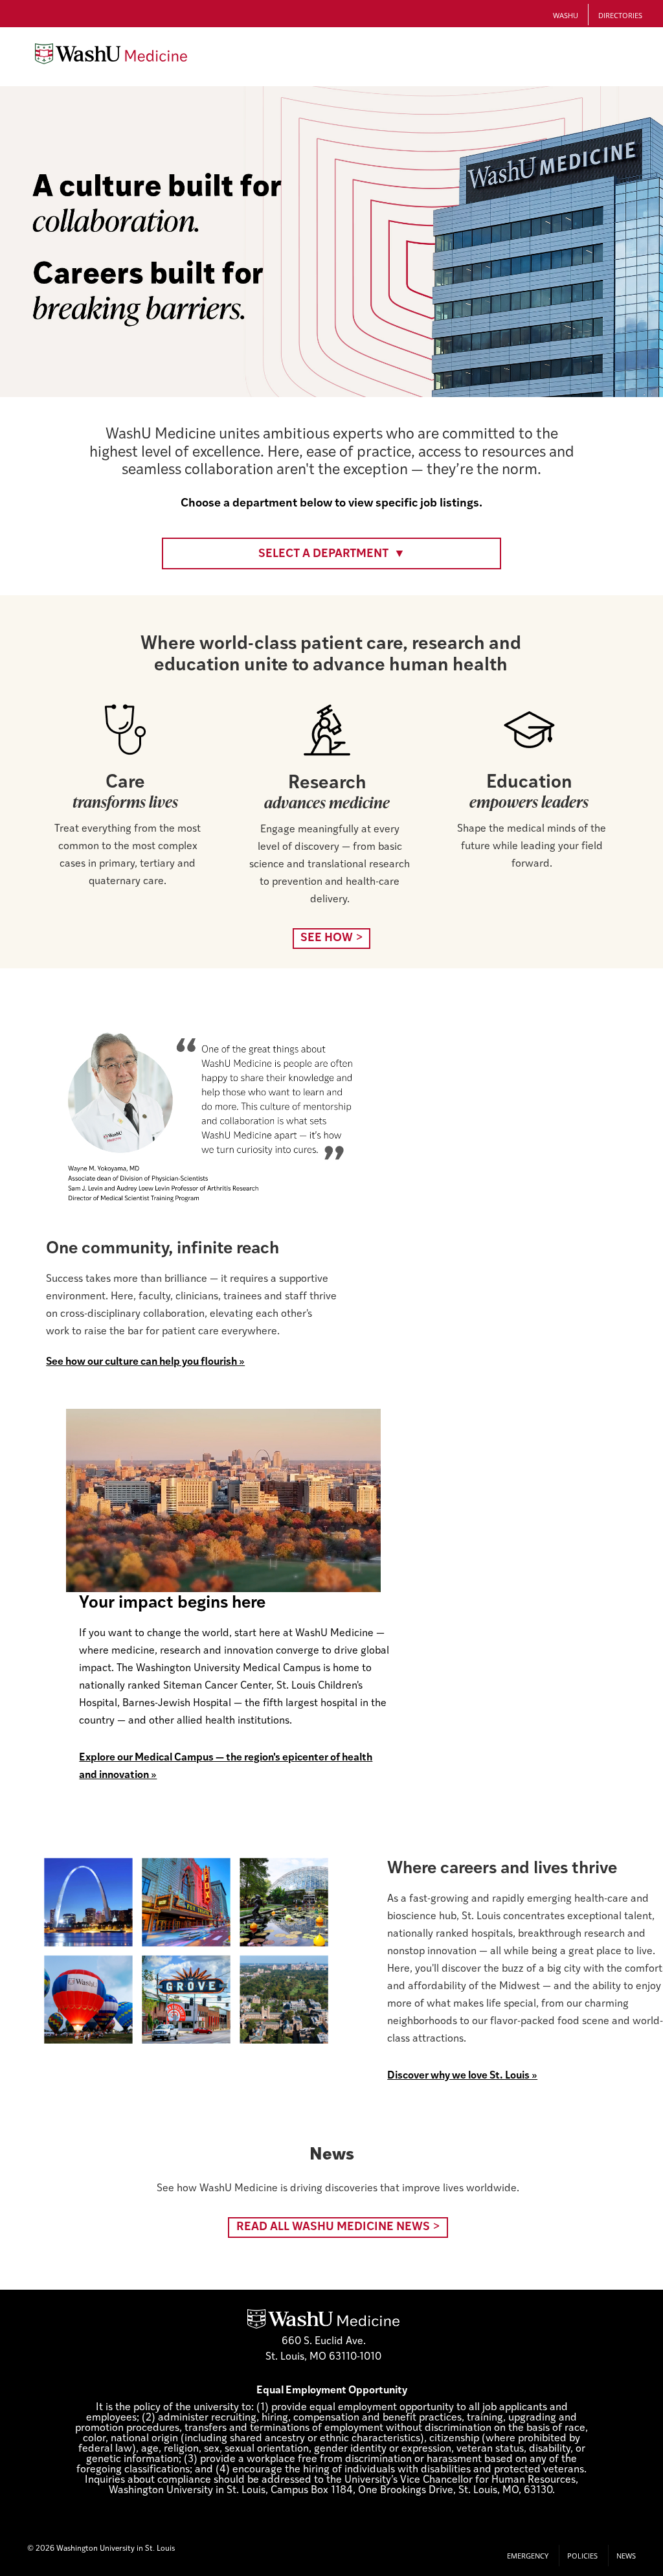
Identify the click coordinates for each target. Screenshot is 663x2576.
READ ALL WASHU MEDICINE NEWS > (338, 2228)
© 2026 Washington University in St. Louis (101, 2549)
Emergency (528, 2556)
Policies (582, 2556)
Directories (620, 15)
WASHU (566, 15)
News (626, 2556)
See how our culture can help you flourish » (145, 1362)
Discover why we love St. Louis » (462, 2076)
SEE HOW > (332, 939)
